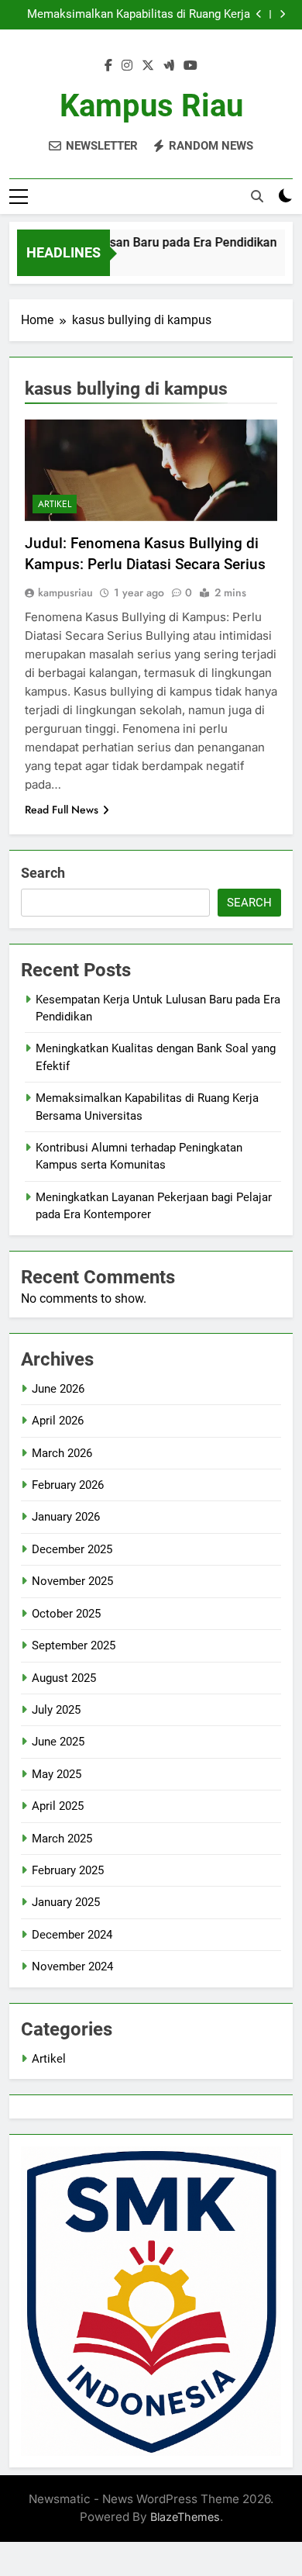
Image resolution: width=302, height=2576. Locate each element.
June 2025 (58, 1742)
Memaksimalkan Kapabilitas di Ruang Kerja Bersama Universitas (139, 15)
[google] (169, 66)
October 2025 (66, 1614)
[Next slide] (282, 14)
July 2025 (56, 1710)
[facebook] (108, 66)
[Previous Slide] (259, 14)
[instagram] (127, 66)
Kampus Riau (151, 106)
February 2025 (68, 1870)
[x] (148, 66)
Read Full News (62, 810)
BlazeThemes (185, 2517)
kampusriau (65, 592)
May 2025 (57, 1774)
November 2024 (72, 1967)
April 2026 (58, 1421)
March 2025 (62, 1839)
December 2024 (72, 1935)
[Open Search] (257, 196)
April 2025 (58, 1806)
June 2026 (58, 1389)
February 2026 (68, 1485)
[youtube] (190, 66)
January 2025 (66, 1902)
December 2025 (72, 1549)
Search (43, 873)
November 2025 (72, 1581)
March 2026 (62, 1453)
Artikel (55, 504)
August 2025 (64, 1678)
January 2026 (66, 1517)
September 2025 (74, 1645)
